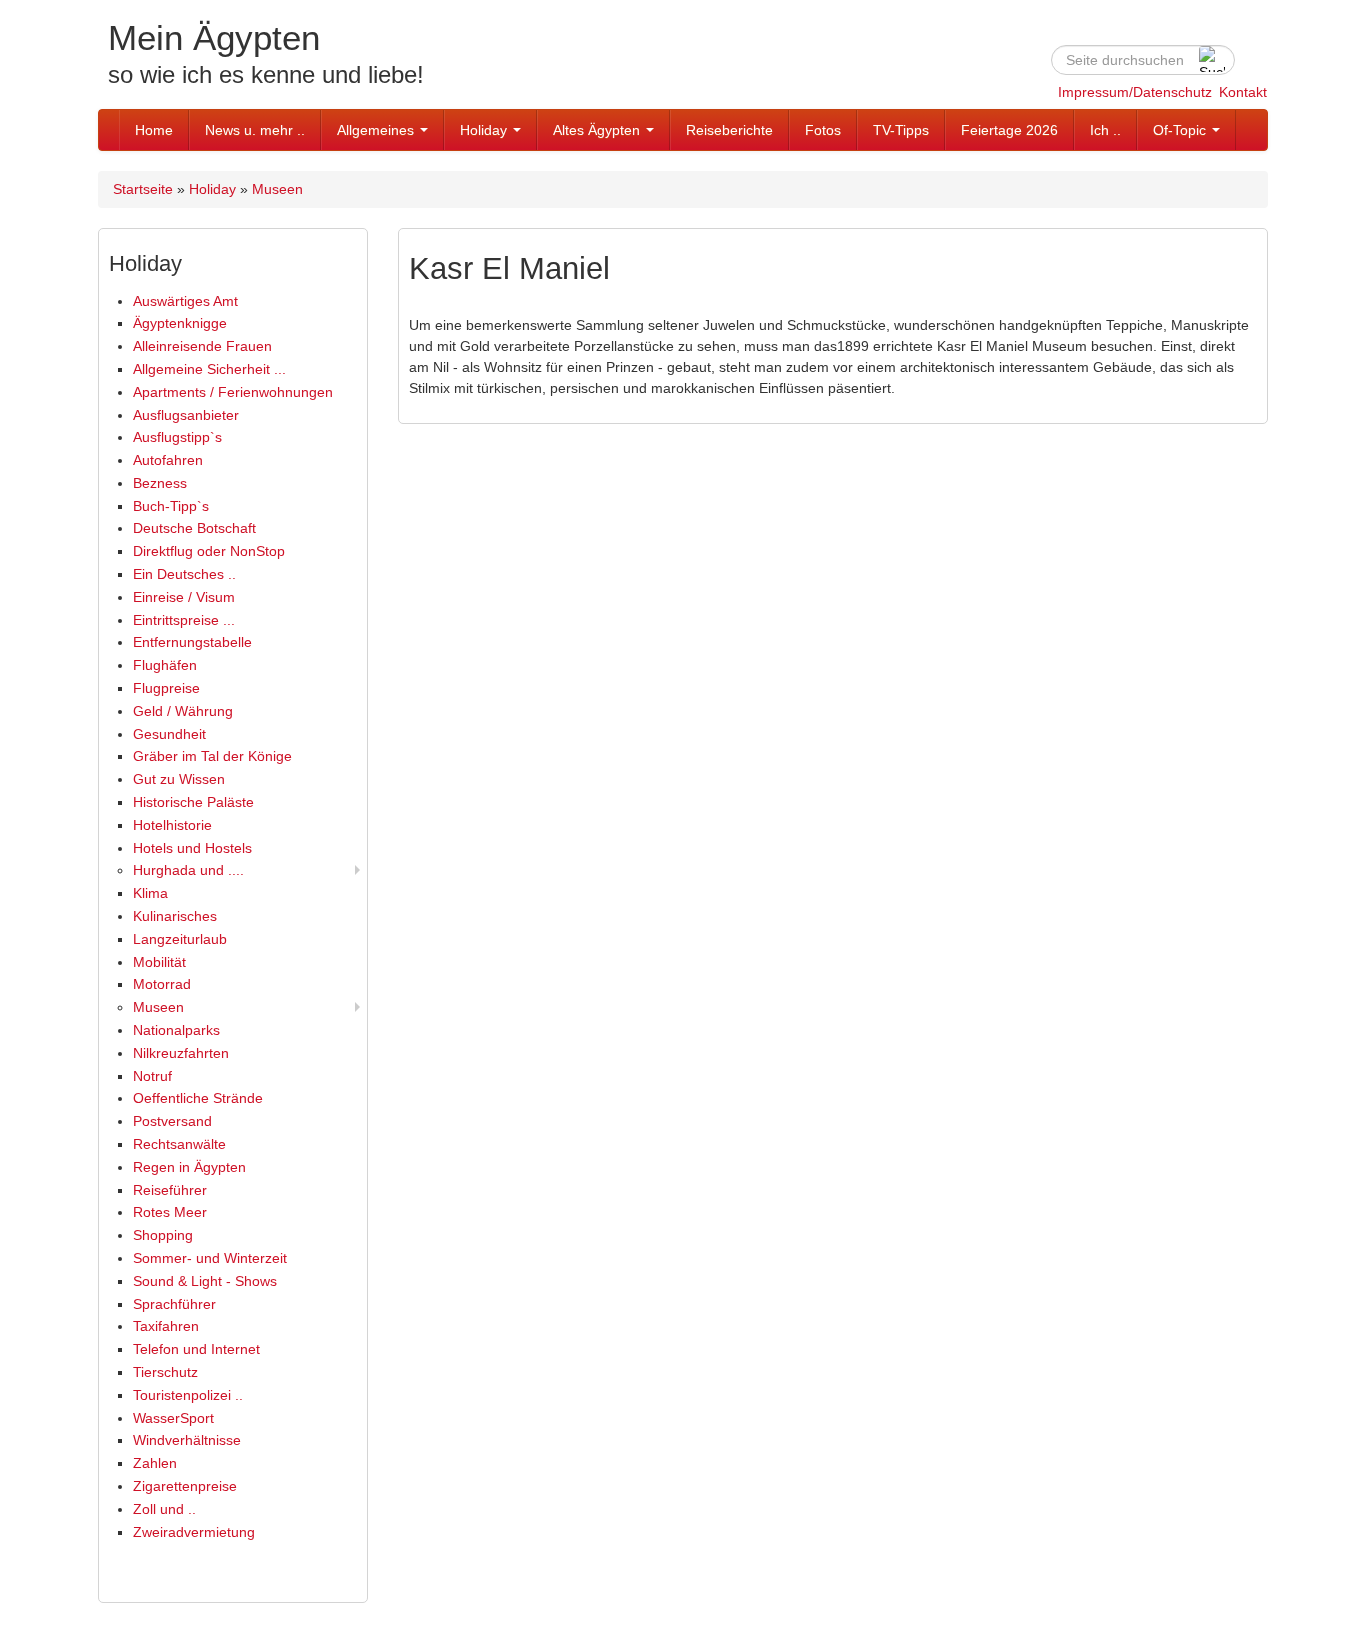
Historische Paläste (193, 802)
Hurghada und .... (188, 870)
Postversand (172, 1121)
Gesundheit (169, 734)
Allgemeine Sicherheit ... (209, 369)
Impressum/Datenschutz (1135, 92)
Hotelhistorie (172, 825)
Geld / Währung (183, 711)
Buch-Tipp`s (171, 506)
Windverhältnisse (187, 1440)
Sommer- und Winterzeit (210, 1258)
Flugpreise (166, 688)
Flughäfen (165, 665)
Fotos (823, 130)
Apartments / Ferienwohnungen (233, 392)
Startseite (143, 189)
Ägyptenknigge (180, 323)
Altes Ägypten (598, 130)
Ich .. (1105, 130)
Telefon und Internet (196, 1349)
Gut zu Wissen (179, 779)
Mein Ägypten (214, 37)
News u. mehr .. (255, 130)
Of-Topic (1181, 130)
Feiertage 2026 (1009, 130)
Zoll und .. (164, 1509)
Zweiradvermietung (194, 1532)
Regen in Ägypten (189, 1167)
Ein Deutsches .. (184, 574)
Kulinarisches (175, 916)
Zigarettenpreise (185, 1486)
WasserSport (173, 1418)
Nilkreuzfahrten (181, 1053)
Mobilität (159, 962)
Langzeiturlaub (180, 939)
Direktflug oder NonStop (209, 551)
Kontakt (1243, 92)
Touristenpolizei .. (188, 1395)
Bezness (160, 483)
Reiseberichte (729, 130)
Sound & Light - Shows (205, 1281)
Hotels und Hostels (192, 848)
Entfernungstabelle (192, 642)
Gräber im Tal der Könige (212, 756)
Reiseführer (170, 1190)
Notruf (152, 1076)
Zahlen (155, 1463)
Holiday (485, 130)
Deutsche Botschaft (194, 528)
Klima (150, 893)
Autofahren (168, 460)
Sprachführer (174, 1304)
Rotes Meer (170, 1212)
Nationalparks (176, 1030)
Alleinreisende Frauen (202, 346)
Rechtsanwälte (179, 1144)
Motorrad (162, 984)
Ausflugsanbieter (186, 415)
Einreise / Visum (184, 597)
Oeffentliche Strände (198, 1098)
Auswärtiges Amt (185, 301)
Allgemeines (377, 130)
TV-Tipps (901, 130)
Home (154, 130)
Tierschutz (165, 1372)
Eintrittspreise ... (184, 620)
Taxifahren (166, 1326)
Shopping (163, 1235)
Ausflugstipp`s (177, 437)
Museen (277, 189)
